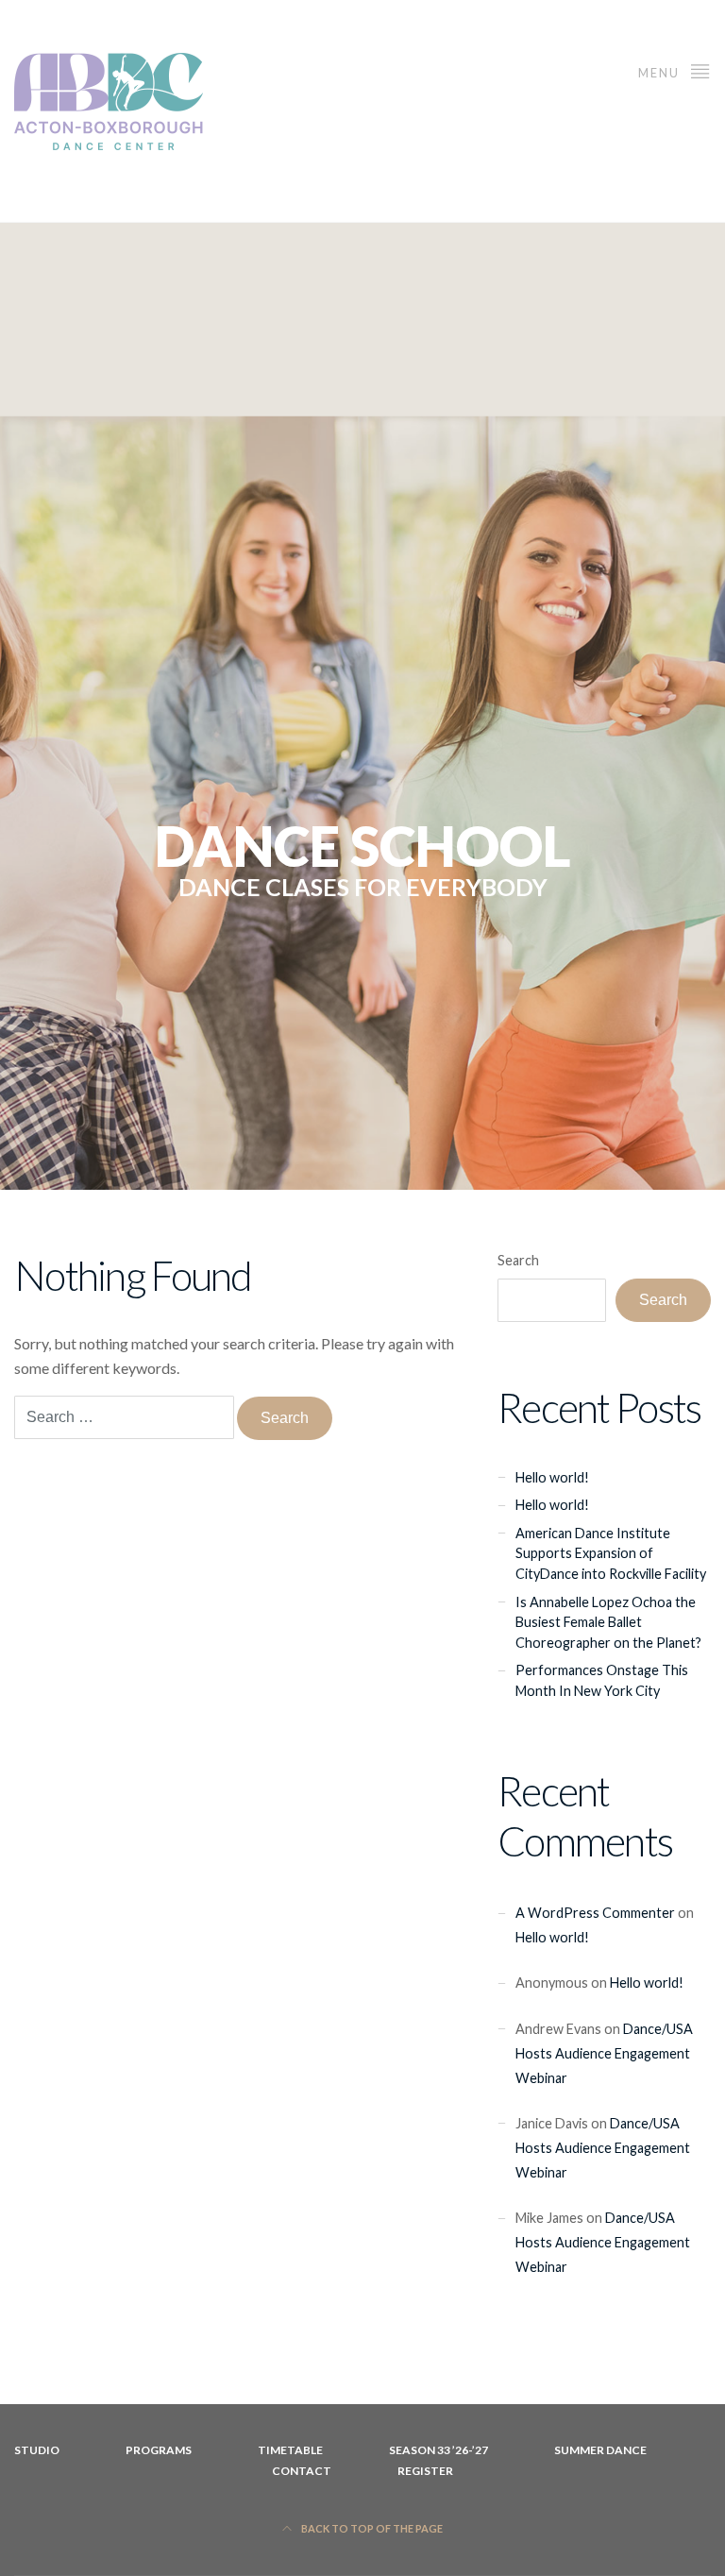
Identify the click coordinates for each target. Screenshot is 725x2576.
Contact (302, 2471)
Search (518, 1260)
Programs (159, 2450)
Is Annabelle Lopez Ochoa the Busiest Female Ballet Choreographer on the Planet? (608, 1622)
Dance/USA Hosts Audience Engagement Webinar (604, 2053)
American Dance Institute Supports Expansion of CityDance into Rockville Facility (611, 1553)
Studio (37, 2450)
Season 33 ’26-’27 (438, 2450)
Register (425, 2471)
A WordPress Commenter (595, 1913)
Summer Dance (600, 2450)
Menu (661, 73)
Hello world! (552, 1477)
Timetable (290, 2450)
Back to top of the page (371, 2528)
